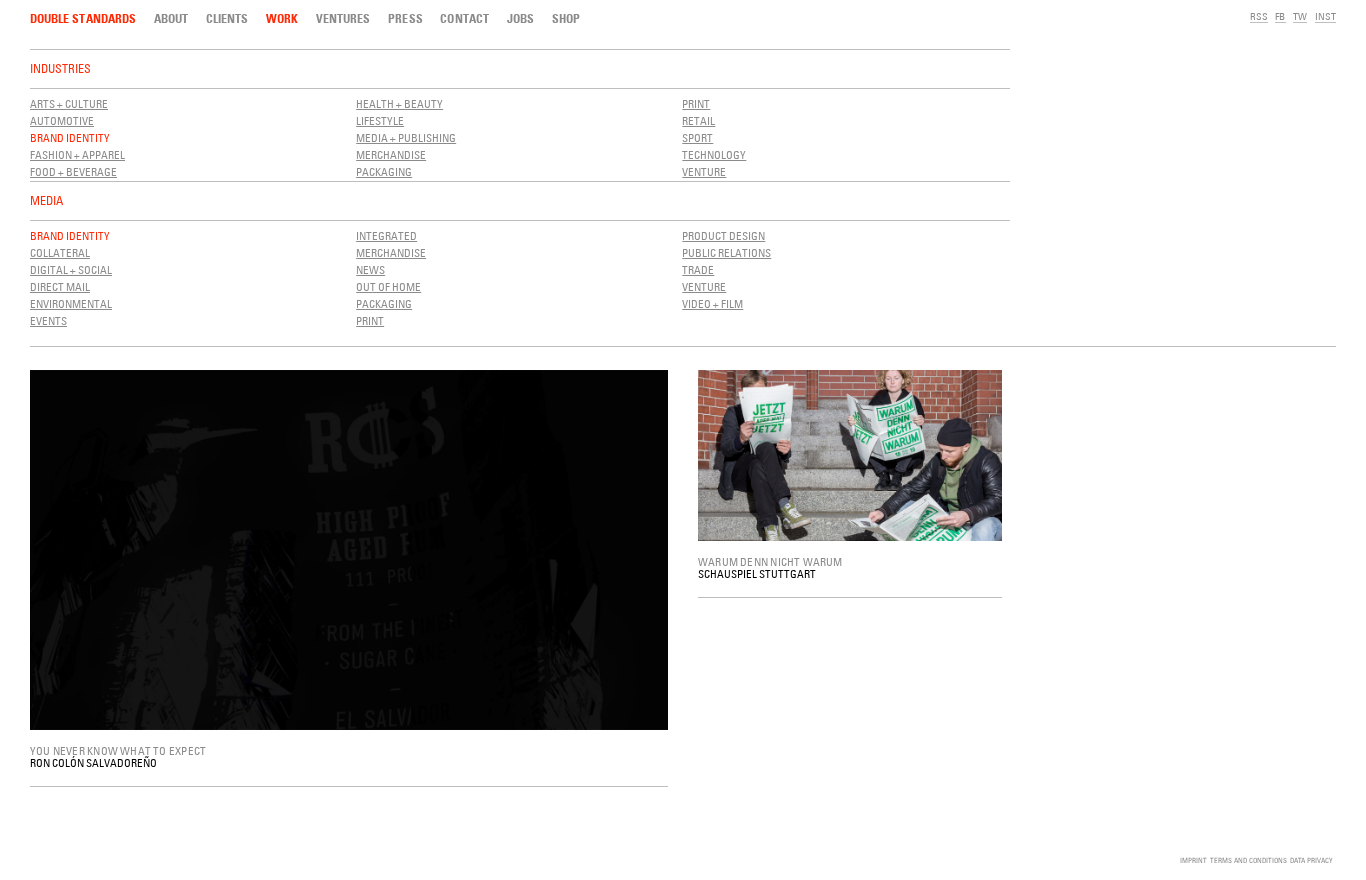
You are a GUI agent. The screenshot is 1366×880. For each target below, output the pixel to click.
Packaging (384, 171)
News (370, 269)
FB (1280, 16)
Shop (566, 18)
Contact (464, 18)
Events (48, 320)
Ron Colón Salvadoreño (93, 762)
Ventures (343, 18)
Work (282, 18)
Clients (227, 18)
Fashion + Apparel (77, 154)
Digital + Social (71, 269)
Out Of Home (388, 286)
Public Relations (726, 252)
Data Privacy (1311, 860)
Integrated (386, 235)
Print (696, 103)
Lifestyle (380, 120)
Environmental (71, 303)
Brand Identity (70, 137)
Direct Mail (60, 286)
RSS (1259, 16)
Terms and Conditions (1248, 860)
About (171, 18)
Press (405, 18)
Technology (714, 154)
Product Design (723, 235)
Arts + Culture (69, 103)
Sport (697, 137)
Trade (698, 269)
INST (1325, 16)
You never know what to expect (118, 750)
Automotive (62, 120)
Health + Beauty (399, 103)
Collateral (60, 252)
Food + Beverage (73, 171)
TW (1300, 16)
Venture (704, 171)
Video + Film (712, 303)
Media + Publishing (406, 137)
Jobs (520, 18)
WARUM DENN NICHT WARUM (770, 561)
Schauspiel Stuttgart (757, 573)
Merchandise (391, 154)
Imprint (1193, 860)
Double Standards (83, 18)
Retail (698, 120)
